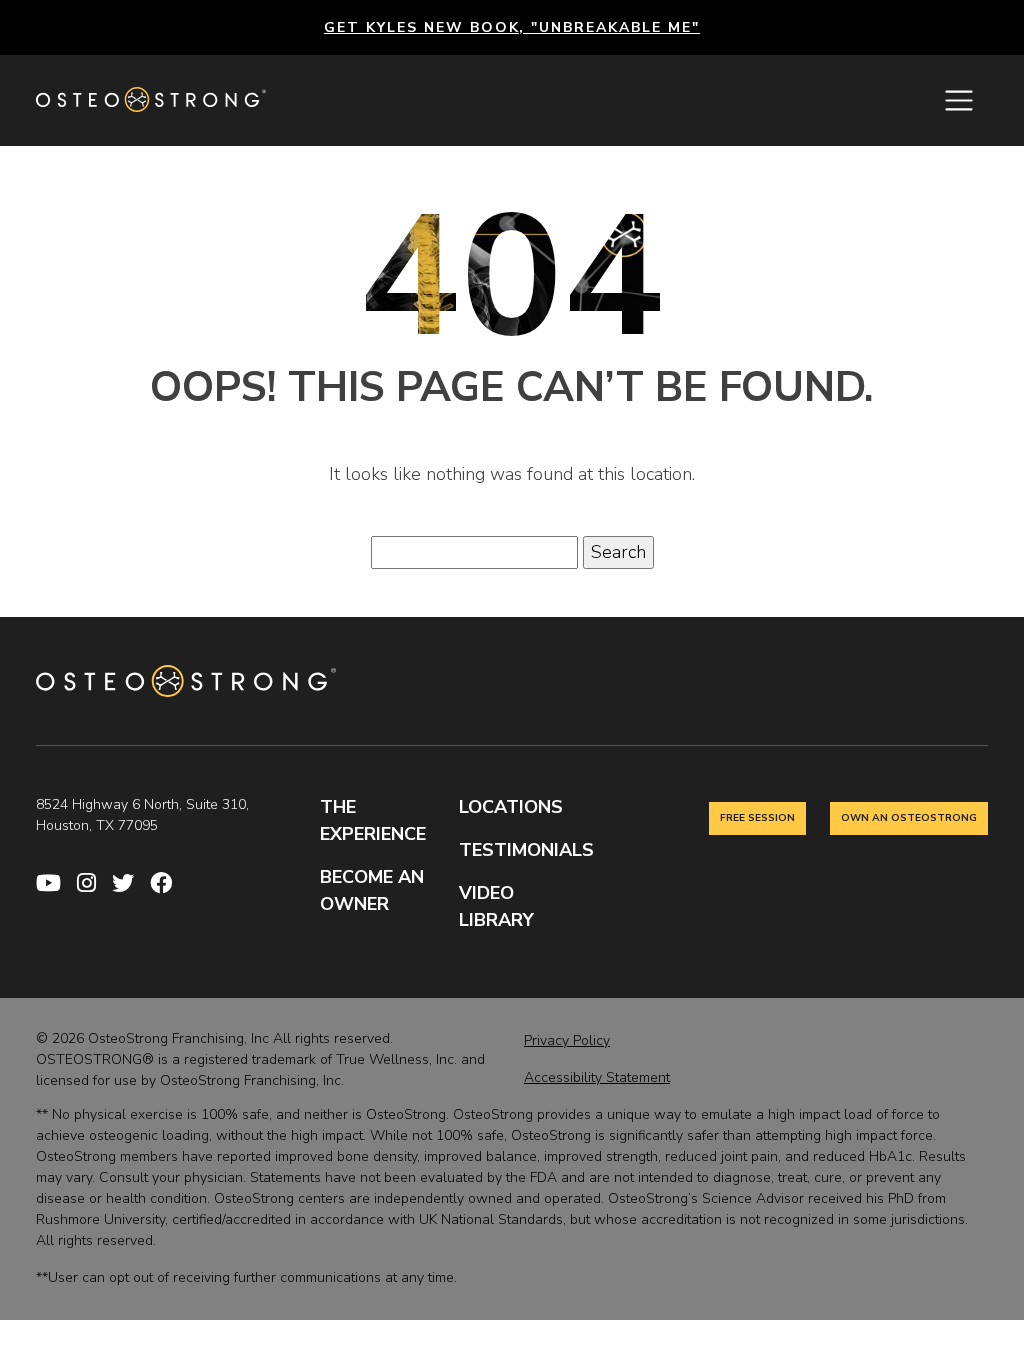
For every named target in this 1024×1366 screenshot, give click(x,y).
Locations (511, 807)
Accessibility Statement (597, 1077)
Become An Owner (372, 890)
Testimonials (520, 850)
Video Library (496, 906)
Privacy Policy (567, 1040)
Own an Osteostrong (909, 818)
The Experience (373, 820)
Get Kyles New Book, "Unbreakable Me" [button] (512, 27)
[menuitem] (56, 884)
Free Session (757, 818)
